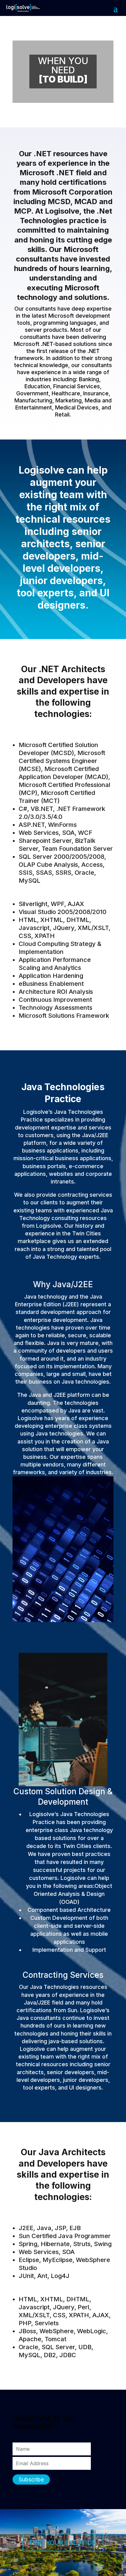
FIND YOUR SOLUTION (63, 2543)
